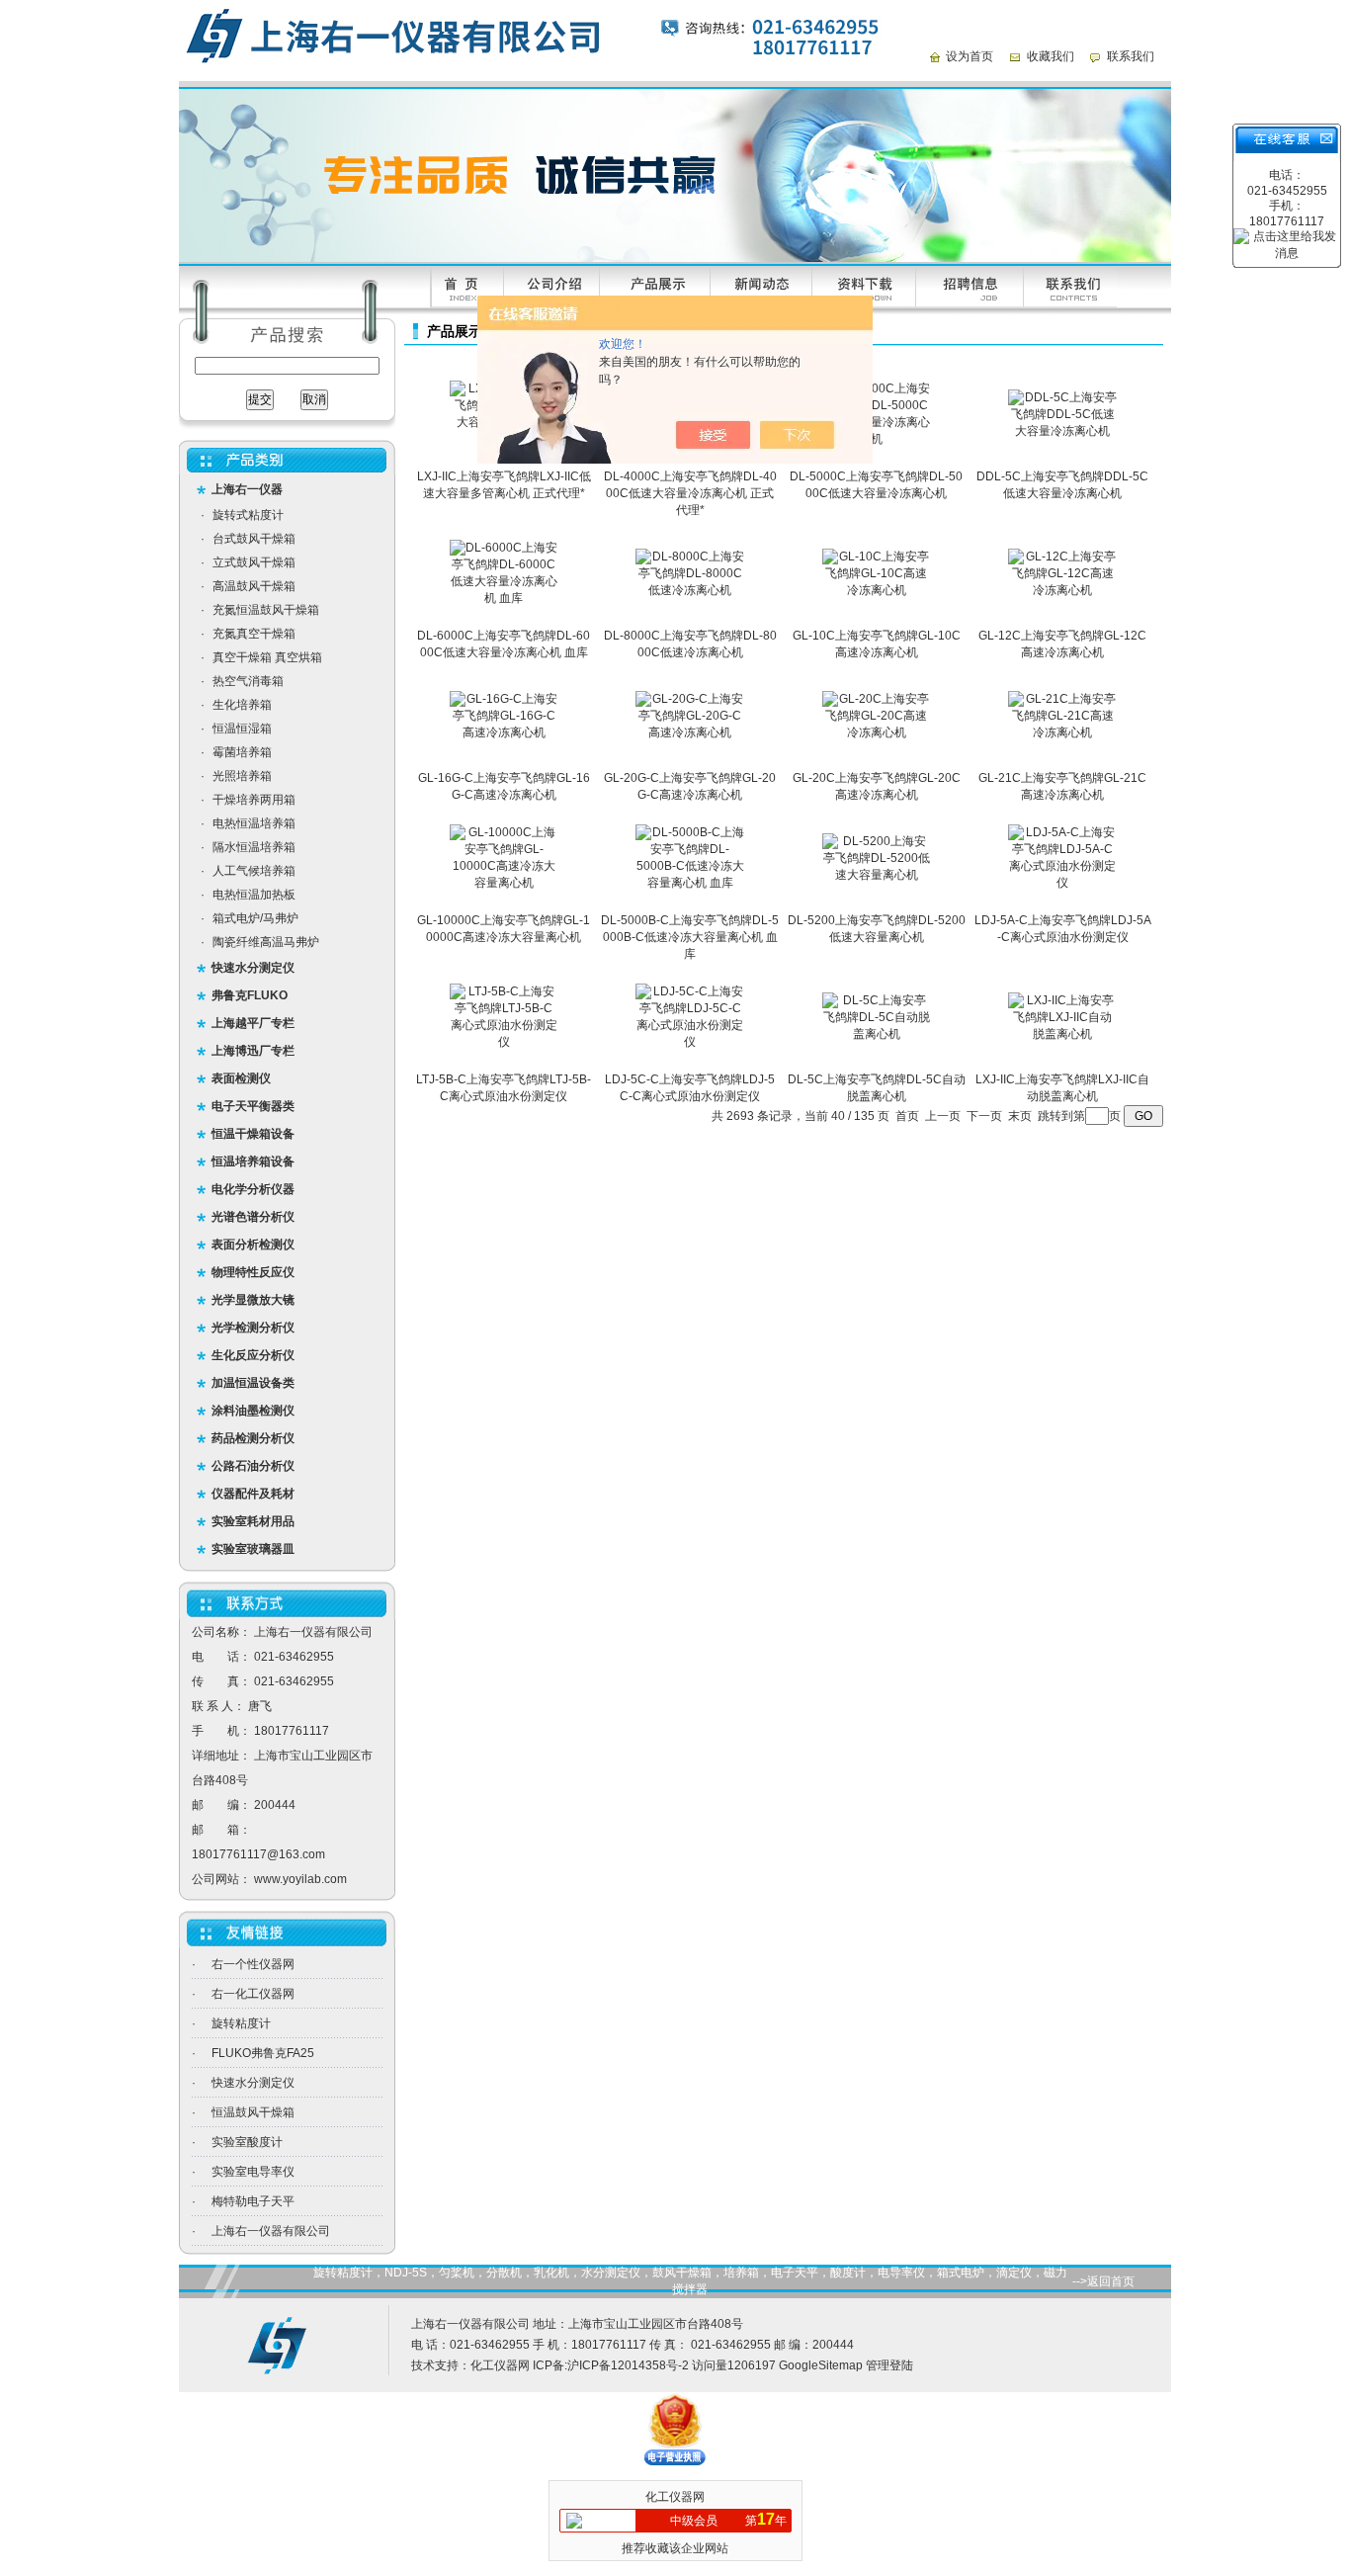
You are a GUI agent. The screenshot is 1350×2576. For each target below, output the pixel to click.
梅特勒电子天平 (253, 2201)
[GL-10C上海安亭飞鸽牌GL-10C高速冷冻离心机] (877, 590)
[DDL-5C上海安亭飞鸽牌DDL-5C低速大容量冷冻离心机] (1062, 431)
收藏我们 (1051, 56)
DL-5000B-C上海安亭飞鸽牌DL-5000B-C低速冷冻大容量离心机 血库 (690, 937)
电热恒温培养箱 (254, 823)
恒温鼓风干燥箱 (253, 2112)
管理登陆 (889, 2365)
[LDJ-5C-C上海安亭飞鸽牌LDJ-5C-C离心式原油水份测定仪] (690, 1042)
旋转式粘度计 (248, 515)
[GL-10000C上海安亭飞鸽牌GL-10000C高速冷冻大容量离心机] (504, 883)
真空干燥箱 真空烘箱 (267, 657)
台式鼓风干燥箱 (254, 539)
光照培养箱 (242, 776)
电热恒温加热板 (254, 895)
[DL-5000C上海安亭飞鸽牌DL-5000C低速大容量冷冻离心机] (877, 439)
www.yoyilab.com (300, 1879)
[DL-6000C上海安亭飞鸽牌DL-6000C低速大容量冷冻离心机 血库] (504, 598)
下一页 (984, 1116)
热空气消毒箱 (248, 681)
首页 (907, 1116)
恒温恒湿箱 (242, 729)
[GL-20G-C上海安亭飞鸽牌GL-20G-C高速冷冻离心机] (690, 732)
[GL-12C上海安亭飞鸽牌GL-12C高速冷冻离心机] (1062, 590)
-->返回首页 (1103, 2281)
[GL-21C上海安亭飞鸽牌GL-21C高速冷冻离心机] (1062, 732)
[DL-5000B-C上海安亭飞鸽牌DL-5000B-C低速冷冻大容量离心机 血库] (690, 883)
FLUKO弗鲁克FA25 (263, 2053)
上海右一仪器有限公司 (271, 2231)
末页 (1020, 1116)
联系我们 (1131, 56)
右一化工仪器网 (253, 1994)
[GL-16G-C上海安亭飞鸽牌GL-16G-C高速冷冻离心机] (504, 732)
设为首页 (970, 56)
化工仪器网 (500, 2365)
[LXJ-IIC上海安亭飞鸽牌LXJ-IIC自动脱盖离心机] (1062, 1034)
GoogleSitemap (821, 2365)
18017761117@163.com (258, 1854)
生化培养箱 (242, 705)
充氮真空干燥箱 (254, 634)
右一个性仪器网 (253, 1964)
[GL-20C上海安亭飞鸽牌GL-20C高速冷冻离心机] (877, 732)
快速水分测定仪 (253, 2083)
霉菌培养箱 (242, 752)
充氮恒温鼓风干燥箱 (266, 610)
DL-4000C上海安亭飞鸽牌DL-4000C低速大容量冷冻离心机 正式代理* (690, 493)
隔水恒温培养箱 (254, 847)
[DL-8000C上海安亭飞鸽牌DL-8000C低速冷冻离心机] (690, 590)
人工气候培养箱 (254, 871)
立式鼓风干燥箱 (254, 562)
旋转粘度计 (241, 2023)
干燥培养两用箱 (254, 800)
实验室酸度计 (247, 2142)
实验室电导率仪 (253, 2172)
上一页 (943, 1116)
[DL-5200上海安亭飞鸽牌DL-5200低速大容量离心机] (877, 875)
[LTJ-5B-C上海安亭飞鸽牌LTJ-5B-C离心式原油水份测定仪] (504, 1042)
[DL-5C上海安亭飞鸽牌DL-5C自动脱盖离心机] (877, 1034)
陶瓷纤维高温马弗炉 (266, 942)
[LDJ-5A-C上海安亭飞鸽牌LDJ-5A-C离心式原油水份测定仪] (1062, 883)
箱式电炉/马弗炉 (255, 918)
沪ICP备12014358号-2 (628, 2365)
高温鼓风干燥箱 (254, 586)
